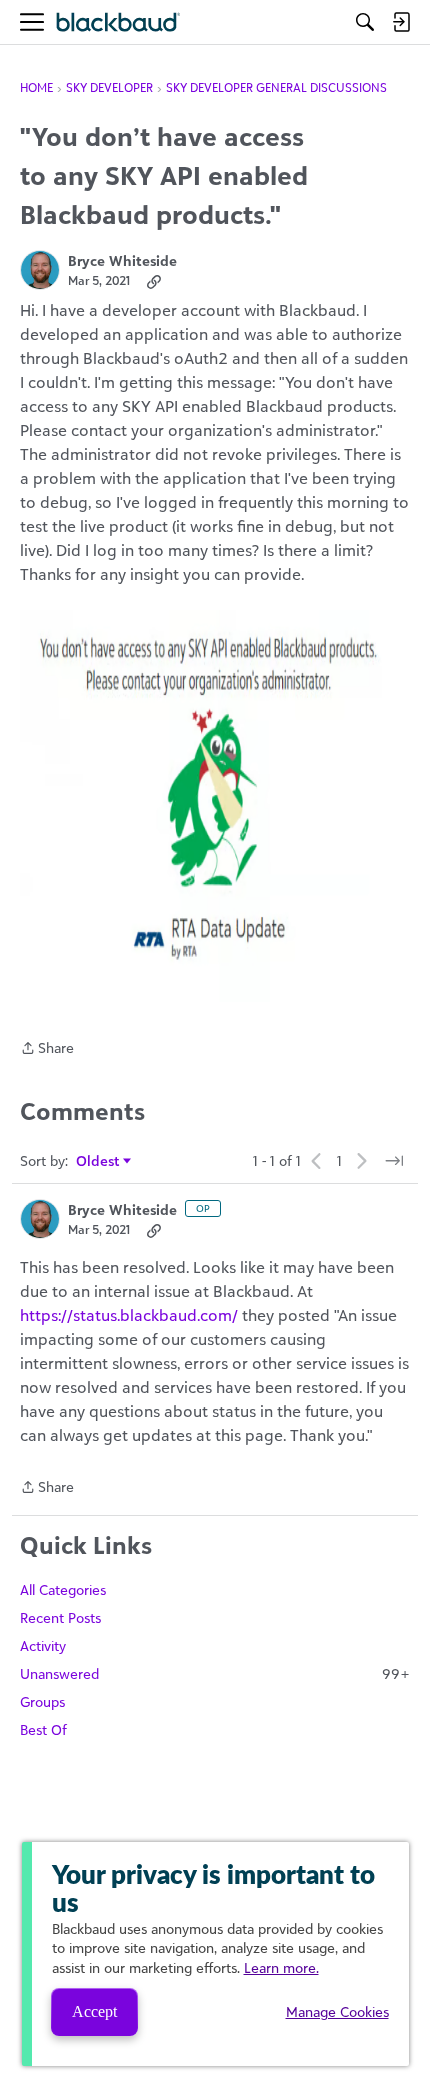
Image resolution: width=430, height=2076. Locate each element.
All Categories (63, 1589)
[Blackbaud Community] (118, 22)
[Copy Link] (154, 281)
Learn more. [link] (281, 1967)
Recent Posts (60, 1617)
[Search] (365, 22)
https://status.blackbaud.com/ (129, 1315)
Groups (42, 1701)
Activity (43, 1645)
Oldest (98, 1161)
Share (47, 1049)
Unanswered (215, 1673)
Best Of (43, 1729)
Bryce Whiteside (122, 260)
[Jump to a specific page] (394, 1161)
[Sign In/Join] (401, 22)
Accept (94, 2011)
